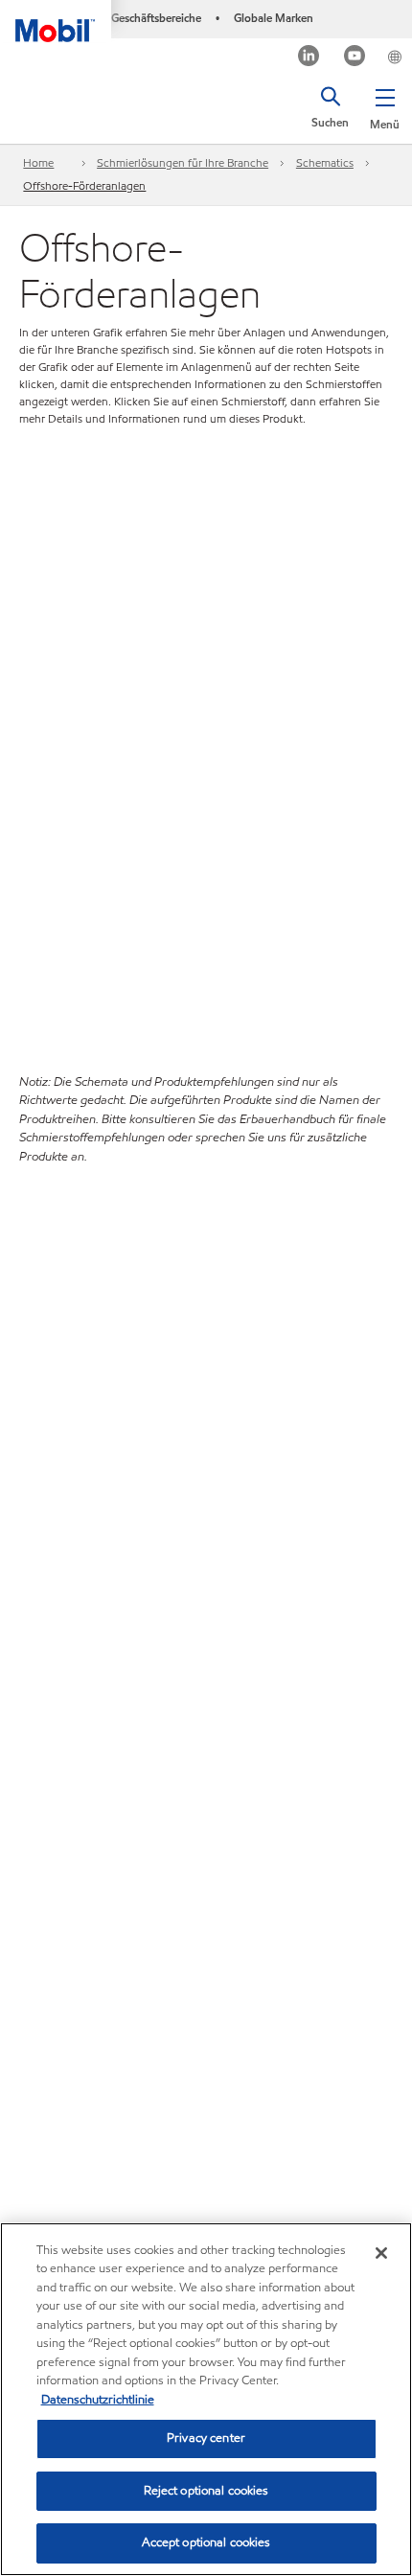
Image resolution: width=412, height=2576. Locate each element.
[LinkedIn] (309, 58)
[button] (385, 105)
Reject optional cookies (206, 2491)
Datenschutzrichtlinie (98, 2400)
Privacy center (206, 2438)
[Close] (381, 2253)
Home (38, 162)
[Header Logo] (56, 21)
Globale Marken (274, 18)
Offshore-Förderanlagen (84, 185)
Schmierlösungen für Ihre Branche (183, 162)
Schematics (325, 162)
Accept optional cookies (206, 2542)
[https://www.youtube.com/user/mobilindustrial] (355, 58)
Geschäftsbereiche (156, 18)
